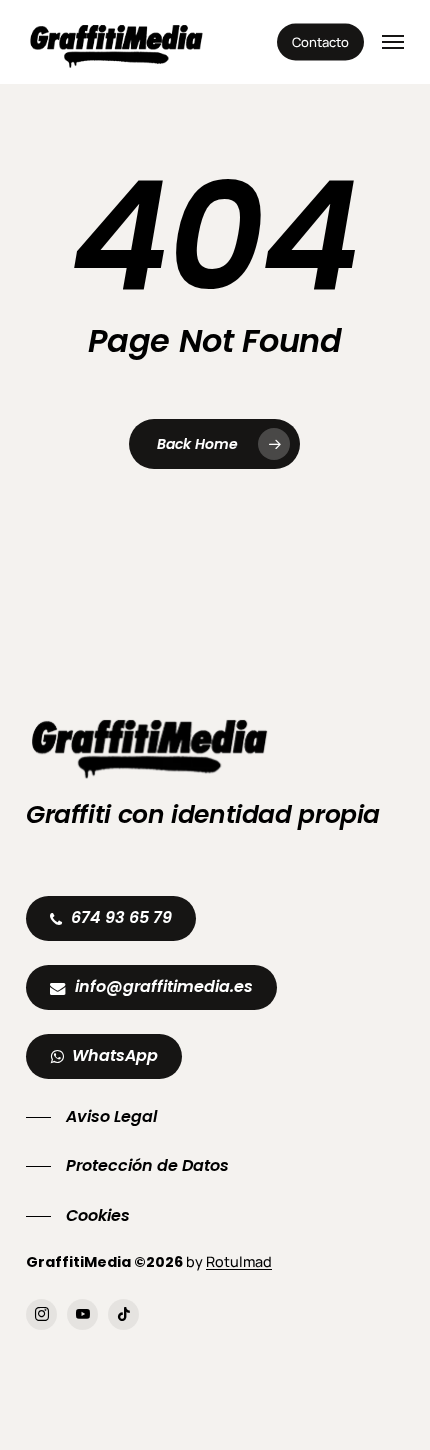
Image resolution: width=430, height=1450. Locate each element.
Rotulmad (239, 1261)
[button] (393, 42)
